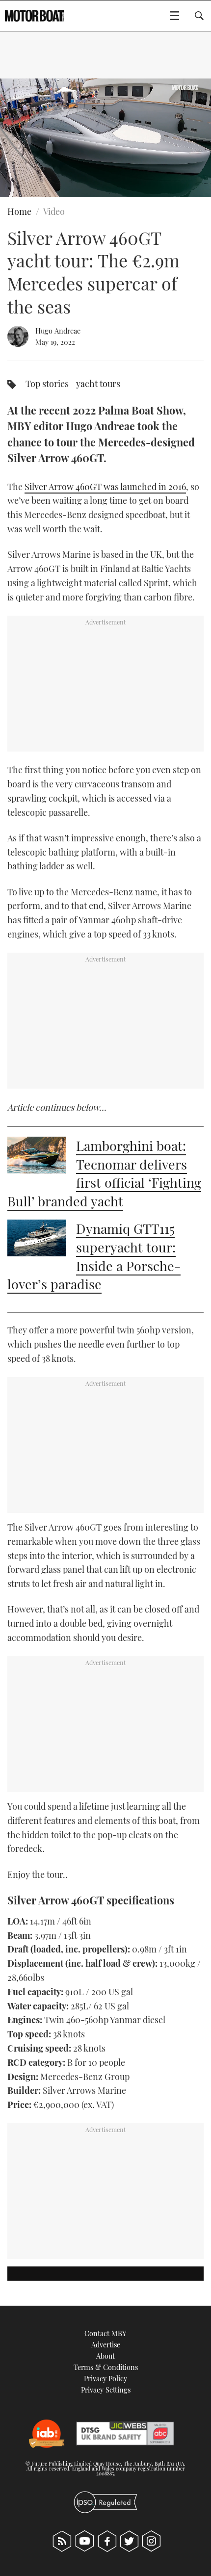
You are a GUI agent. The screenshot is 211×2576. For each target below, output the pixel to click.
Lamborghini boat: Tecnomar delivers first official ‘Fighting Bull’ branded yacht (104, 1173)
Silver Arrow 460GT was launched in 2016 (105, 487)
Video (54, 211)
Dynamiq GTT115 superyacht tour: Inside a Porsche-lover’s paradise (94, 1256)
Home (19, 211)
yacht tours (98, 384)
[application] (105, 138)
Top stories (47, 384)
